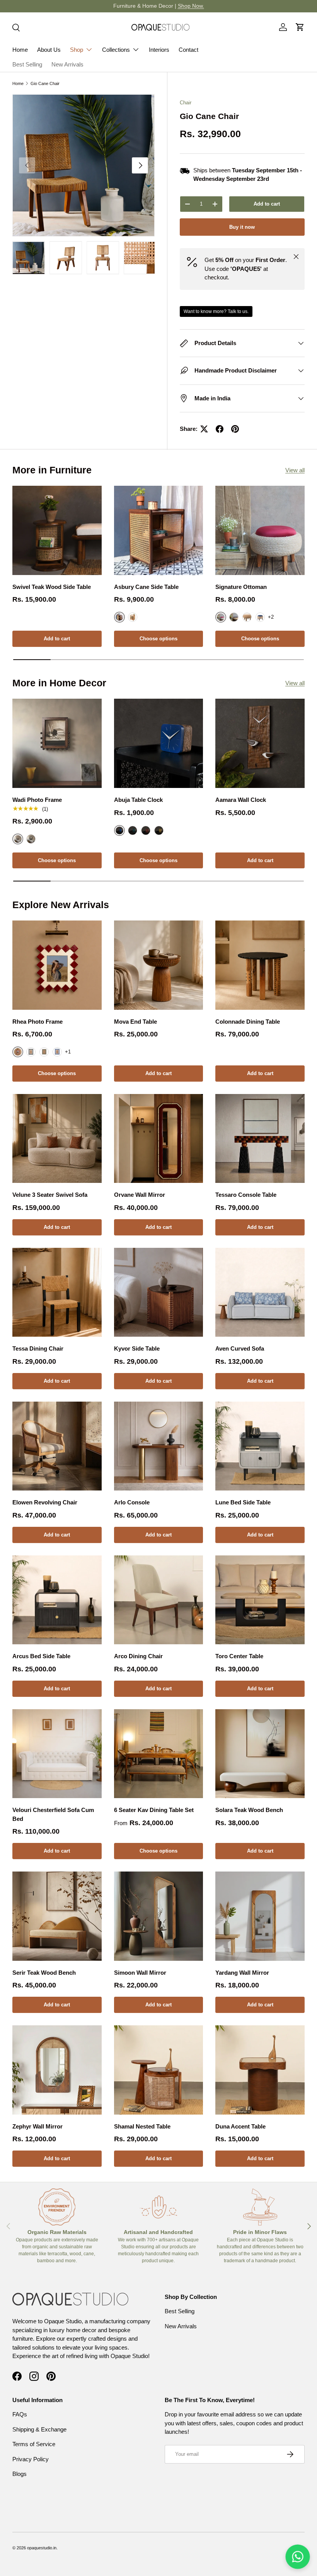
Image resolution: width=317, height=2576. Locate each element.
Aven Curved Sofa (240, 1348)
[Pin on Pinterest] (235, 429)
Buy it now (242, 227)
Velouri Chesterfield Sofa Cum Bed (53, 1814)
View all (295, 470)
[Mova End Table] (159, 965)
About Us (49, 50)
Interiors (159, 50)
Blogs (20, 2474)
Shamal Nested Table (142, 2126)
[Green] (133, 830)
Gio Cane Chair (45, 83)
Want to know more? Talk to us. (216, 311)
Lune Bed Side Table (243, 1502)
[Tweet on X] (204, 429)
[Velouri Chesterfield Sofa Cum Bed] (57, 1754)
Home (20, 50)
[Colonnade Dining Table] (260, 965)
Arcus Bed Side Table (41, 1656)
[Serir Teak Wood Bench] (57, 1916)
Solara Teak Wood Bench (249, 1810)
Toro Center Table (239, 1656)
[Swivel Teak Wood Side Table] (57, 530)
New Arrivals (67, 64)
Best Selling (27, 64)
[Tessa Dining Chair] (57, 1292)
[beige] (247, 617)
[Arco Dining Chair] (159, 1600)
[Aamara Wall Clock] (260, 743)
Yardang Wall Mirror (242, 1973)
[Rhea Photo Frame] (57, 965)
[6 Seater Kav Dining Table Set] (159, 1754)
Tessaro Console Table (246, 1195)
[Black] (31, 839)
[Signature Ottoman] (260, 530)
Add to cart (267, 204)
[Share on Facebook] (220, 429)
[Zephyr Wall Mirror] (57, 2070)
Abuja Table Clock (138, 800)
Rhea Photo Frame (37, 1022)
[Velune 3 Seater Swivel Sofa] (57, 1139)
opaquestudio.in (42, 2548)
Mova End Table (135, 1022)
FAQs (20, 2414)
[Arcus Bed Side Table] (57, 1600)
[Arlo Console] (159, 1446)
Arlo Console (132, 1502)
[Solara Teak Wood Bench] (260, 1754)
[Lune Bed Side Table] (260, 1446)
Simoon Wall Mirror (140, 1973)
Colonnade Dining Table (248, 1022)
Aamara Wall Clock (241, 800)
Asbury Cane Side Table (146, 587)
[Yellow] (159, 830)
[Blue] (260, 617)
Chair (186, 103)
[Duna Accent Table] (260, 2070)
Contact (188, 50)
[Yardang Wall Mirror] (260, 1916)
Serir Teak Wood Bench (44, 1973)
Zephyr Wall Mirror (37, 2126)
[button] (300, 27)
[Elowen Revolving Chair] (57, 1446)
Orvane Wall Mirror (140, 1195)
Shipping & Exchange (39, 2429)
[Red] (146, 830)
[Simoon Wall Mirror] (159, 1916)
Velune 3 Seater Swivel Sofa (50, 1195)
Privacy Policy (31, 2459)
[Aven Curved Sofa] (260, 1292)
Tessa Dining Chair (38, 1348)
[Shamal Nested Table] (159, 2070)
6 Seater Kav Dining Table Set (154, 1810)
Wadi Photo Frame (37, 800)
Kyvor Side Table (137, 1348)
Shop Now (221, 6)
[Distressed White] (133, 617)
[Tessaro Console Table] (260, 1139)
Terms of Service (34, 2444)
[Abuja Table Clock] (159, 743)
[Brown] (234, 617)
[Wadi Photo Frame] (57, 743)
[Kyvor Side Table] (159, 1292)
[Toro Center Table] (260, 1600)
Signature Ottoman (241, 587)
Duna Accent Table (240, 2126)
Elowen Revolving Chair (45, 1502)
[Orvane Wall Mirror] (159, 1139)
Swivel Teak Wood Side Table (52, 587)
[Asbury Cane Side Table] (159, 530)
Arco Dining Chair (138, 1656)
